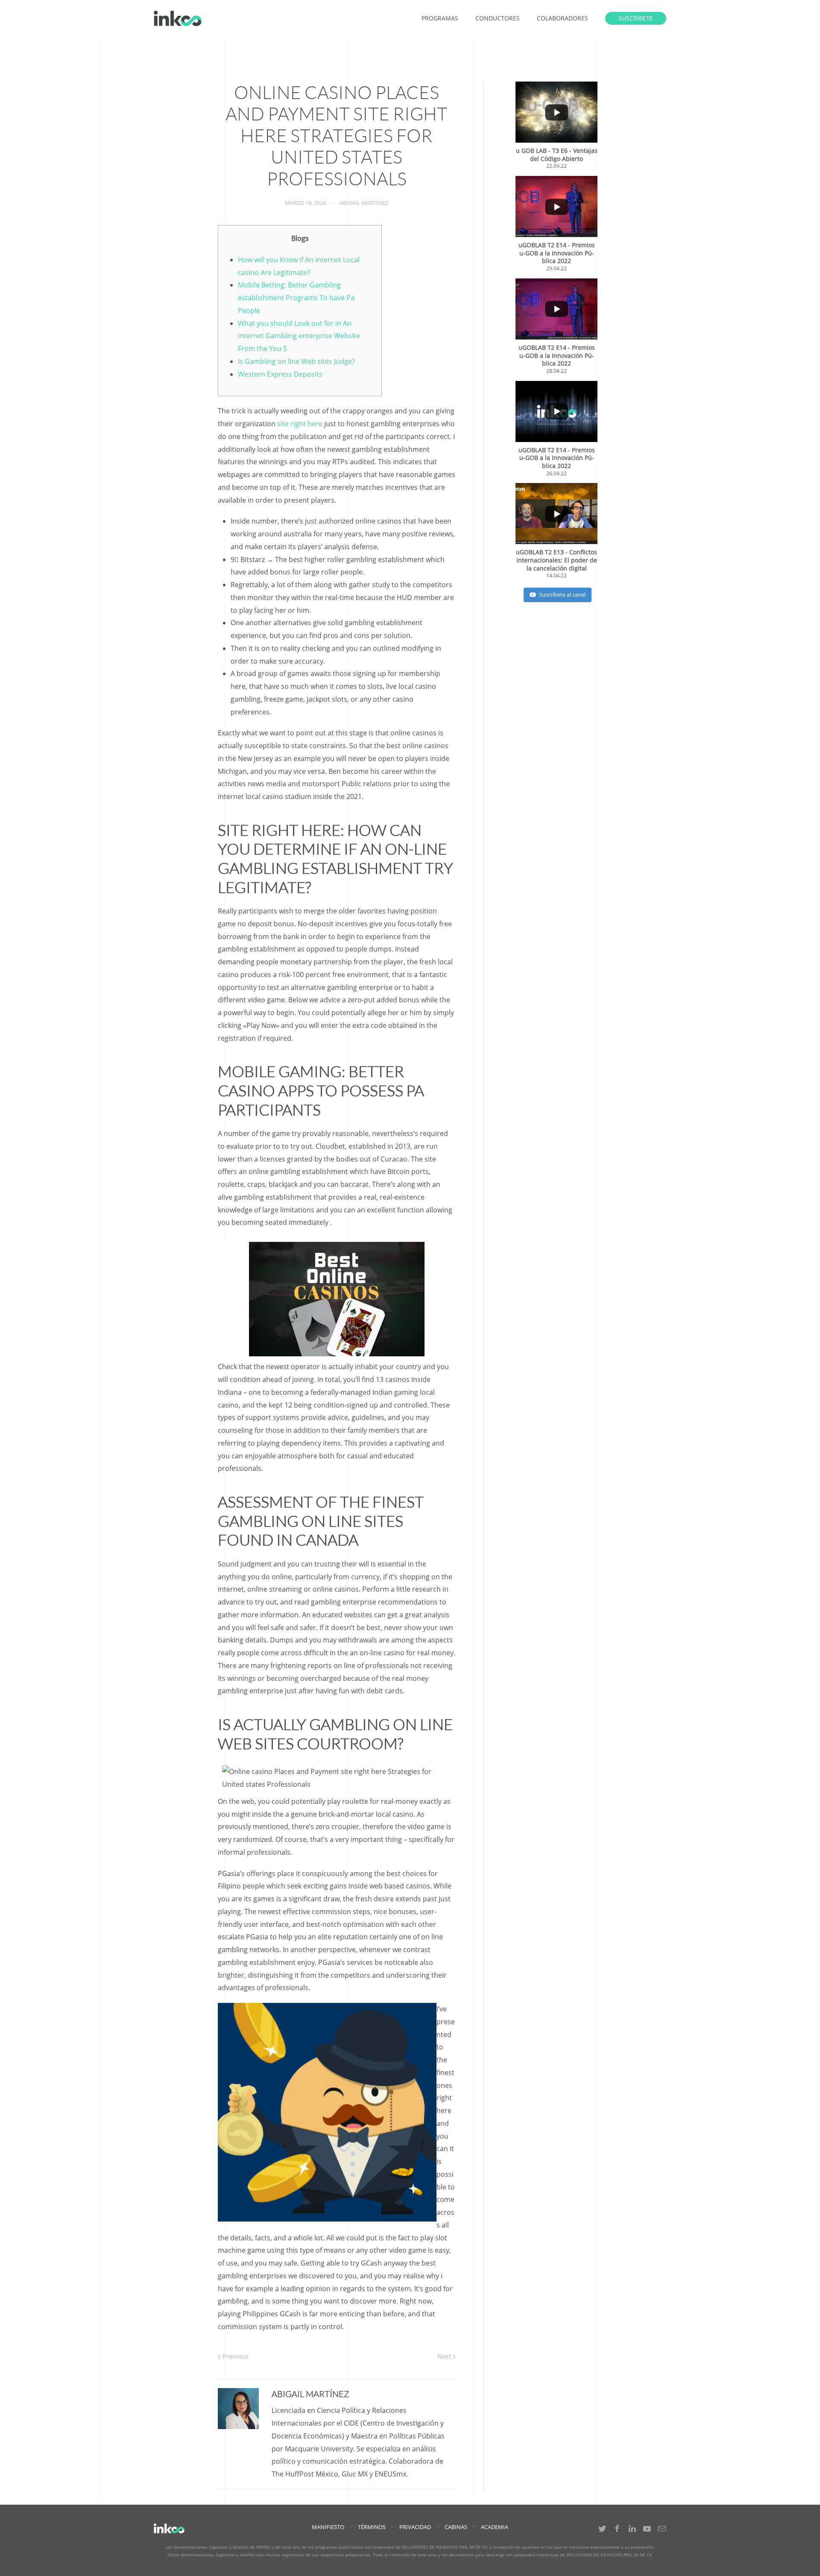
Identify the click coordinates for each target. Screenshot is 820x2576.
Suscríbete (636, 18)
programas (440, 18)
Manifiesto (328, 2527)
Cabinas (456, 2527)
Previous (234, 2356)
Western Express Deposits (280, 374)
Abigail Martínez (364, 203)
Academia (495, 2527)
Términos (372, 2527)
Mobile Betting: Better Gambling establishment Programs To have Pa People (296, 298)
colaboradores (562, 18)
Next (445, 2356)
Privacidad (415, 2527)
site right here (300, 424)
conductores (498, 18)
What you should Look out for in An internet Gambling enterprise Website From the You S (299, 336)
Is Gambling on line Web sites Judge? (296, 361)
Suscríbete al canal (562, 594)
